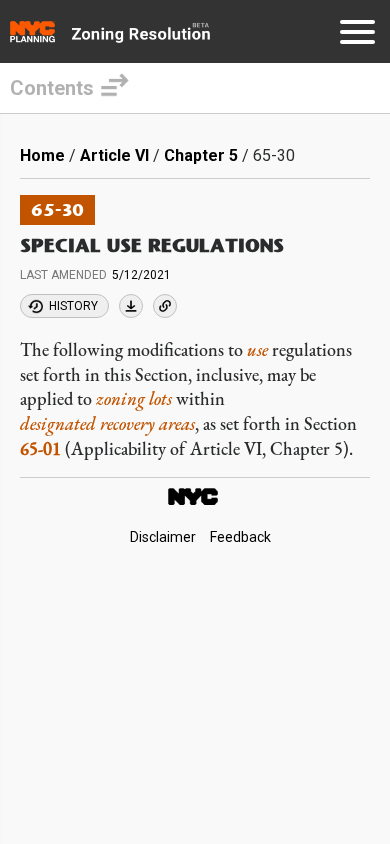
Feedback (240, 537)
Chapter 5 (201, 155)
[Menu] (357, 35)
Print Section (131, 306)
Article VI (114, 155)
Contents (52, 88)
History (73, 306)
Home (42, 155)
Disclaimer (163, 537)
